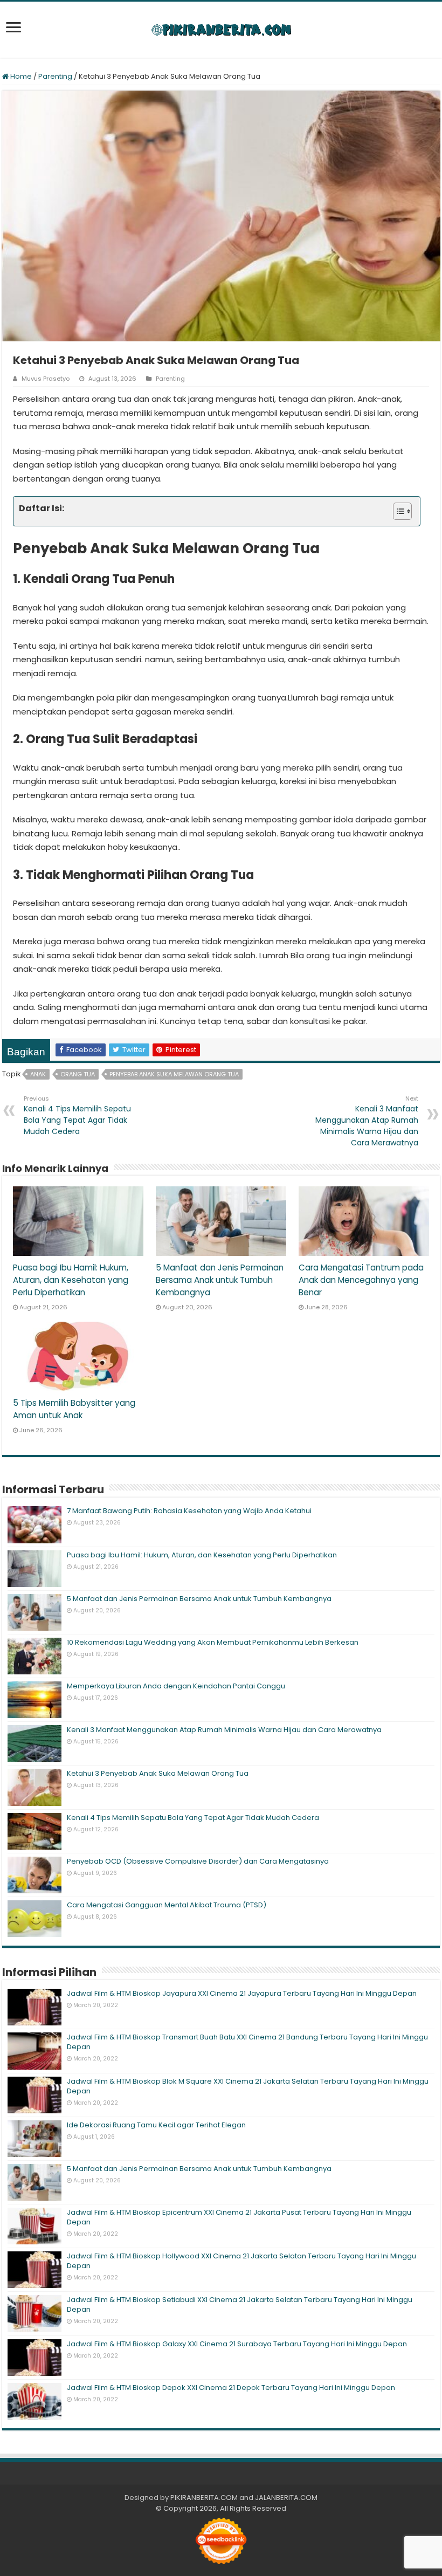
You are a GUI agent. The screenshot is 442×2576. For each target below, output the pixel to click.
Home (20, 76)
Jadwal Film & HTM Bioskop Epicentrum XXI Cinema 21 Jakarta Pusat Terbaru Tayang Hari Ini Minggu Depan (239, 2217)
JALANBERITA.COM (286, 2498)
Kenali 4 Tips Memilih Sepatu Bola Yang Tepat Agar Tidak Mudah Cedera (77, 1115)
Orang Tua (78, 1074)
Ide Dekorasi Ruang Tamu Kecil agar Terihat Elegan (156, 2125)
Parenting (55, 76)
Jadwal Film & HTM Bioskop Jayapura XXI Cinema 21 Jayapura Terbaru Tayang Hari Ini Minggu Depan (242, 1993)
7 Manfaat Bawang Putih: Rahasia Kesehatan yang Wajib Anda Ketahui (189, 1511)
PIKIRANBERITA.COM (204, 2498)
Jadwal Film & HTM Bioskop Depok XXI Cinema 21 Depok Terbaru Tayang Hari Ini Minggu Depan (231, 2388)
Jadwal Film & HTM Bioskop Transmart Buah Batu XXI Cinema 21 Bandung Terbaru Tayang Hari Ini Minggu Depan (247, 2042)
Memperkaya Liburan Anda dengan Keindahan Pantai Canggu (176, 1686)
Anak (38, 1074)
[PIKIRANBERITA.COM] (221, 30)
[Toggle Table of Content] (397, 511)
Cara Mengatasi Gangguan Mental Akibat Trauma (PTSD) (167, 1905)
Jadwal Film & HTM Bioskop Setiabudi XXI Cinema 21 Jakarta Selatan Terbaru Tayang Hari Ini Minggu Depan (240, 2304)
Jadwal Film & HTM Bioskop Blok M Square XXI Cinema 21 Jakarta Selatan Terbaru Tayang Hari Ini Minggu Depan (248, 2086)
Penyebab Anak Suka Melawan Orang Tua (174, 1074)
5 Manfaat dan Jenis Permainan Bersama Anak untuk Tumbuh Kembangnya (220, 1280)
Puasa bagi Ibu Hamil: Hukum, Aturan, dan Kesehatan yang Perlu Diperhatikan (71, 1280)
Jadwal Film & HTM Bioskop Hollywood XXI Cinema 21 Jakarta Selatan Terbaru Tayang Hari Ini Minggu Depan (241, 2261)
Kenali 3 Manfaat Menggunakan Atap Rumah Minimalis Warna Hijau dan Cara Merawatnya (367, 1121)
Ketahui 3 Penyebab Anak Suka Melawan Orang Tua (158, 1773)
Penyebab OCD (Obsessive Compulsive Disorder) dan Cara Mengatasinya (198, 1861)
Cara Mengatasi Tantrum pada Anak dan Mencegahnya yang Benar (361, 1280)
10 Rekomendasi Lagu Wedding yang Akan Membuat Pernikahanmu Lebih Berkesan (213, 1642)
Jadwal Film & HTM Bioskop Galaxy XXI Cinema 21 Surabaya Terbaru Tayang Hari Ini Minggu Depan (237, 2344)
